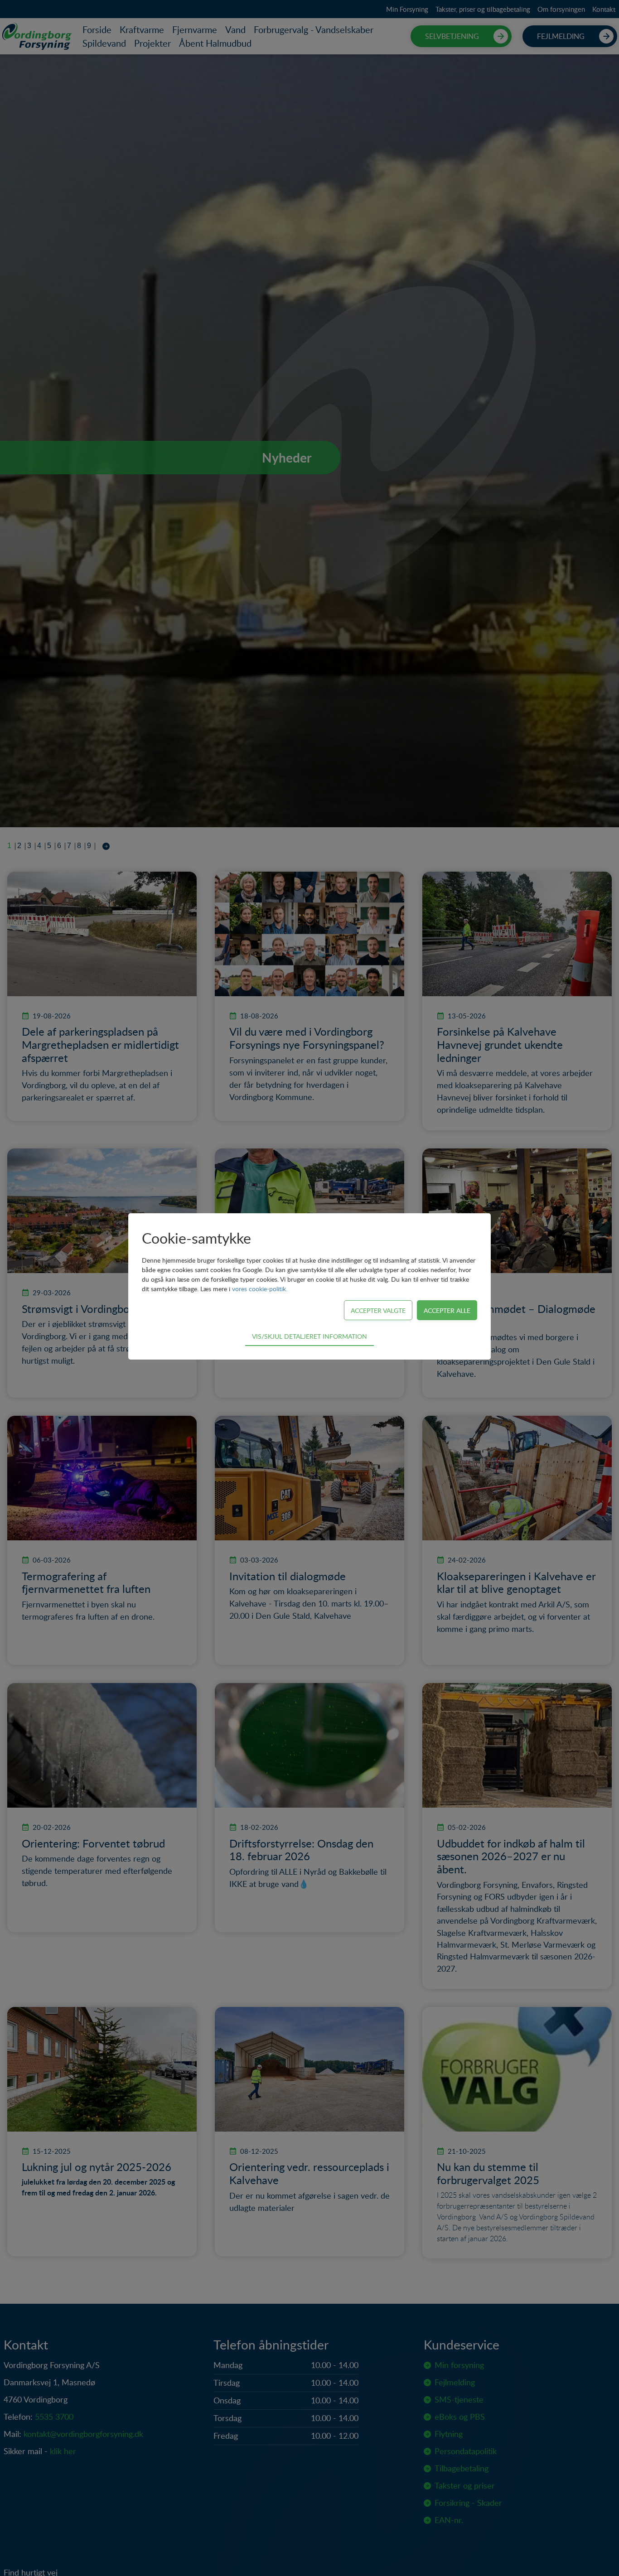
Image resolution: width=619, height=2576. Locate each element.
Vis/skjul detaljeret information (309, 1336)
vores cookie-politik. (260, 1289)
